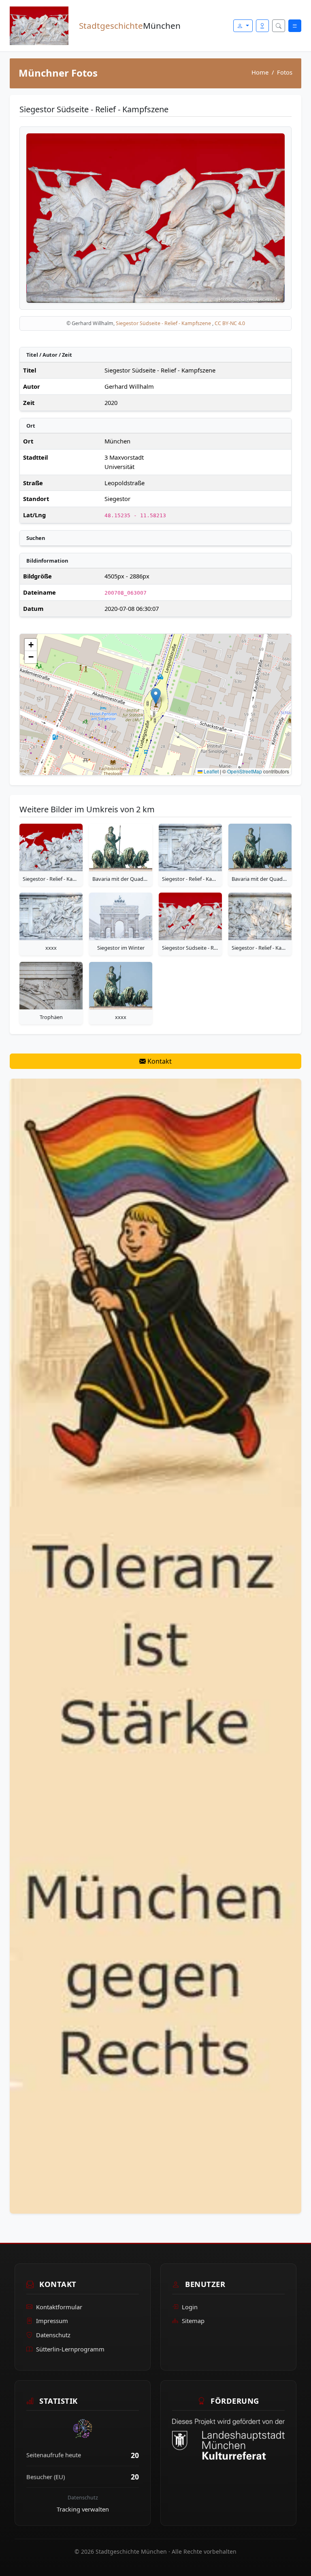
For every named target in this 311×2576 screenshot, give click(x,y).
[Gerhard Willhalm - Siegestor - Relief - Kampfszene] (51, 847)
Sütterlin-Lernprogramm (70, 2349)
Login (190, 2307)
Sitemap (193, 2321)
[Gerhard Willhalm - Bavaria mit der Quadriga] (121, 847)
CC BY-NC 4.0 (230, 323)
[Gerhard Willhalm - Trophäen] (51, 986)
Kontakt (159, 1061)
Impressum (52, 2321)
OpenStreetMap (245, 771)
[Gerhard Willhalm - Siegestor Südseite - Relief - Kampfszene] (190, 916)
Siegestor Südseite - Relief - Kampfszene (164, 323)
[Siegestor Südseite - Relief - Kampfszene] (155, 217)
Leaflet (211, 771)
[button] (156, 696)
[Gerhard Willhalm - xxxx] (51, 916)
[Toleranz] (155, 1645)
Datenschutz (53, 2335)
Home (260, 72)
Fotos (285, 72)
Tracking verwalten (83, 2509)
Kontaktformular (59, 2307)
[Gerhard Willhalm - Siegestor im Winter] (121, 916)
